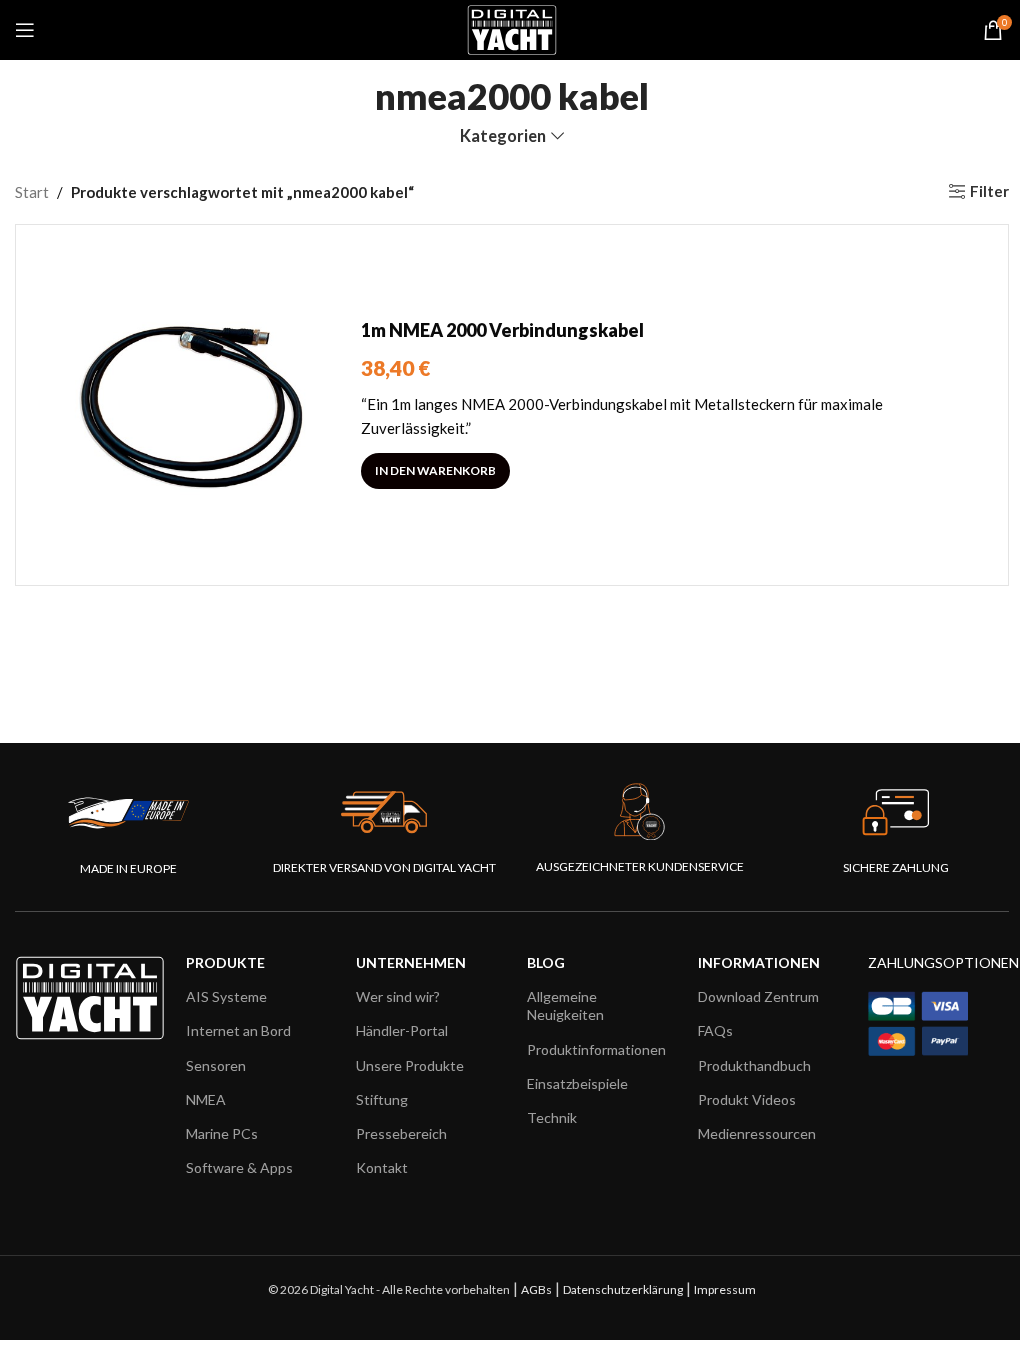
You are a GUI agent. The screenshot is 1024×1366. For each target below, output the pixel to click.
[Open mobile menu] (25, 30)
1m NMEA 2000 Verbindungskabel (502, 330)
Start (32, 192)
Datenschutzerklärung (623, 1289)
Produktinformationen (596, 1049)
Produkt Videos (747, 1099)
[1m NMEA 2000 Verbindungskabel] (196, 405)
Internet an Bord (238, 1030)
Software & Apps (239, 1167)
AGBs (536, 1289)
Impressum (725, 1289)
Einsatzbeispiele (577, 1083)
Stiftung (382, 1099)
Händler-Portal (402, 1030)
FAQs (715, 1030)
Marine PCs (222, 1133)
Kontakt (382, 1167)
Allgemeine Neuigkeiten (565, 1005)
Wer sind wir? (398, 996)
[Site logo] (511, 28)
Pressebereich (401, 1133)
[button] (435, 471)
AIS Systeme (226, 996)
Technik (552, 1117)
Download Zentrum (758, 996)
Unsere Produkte (410, 1065)
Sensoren (216, 1065)
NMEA (206, 1099)
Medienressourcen (757, 1133)
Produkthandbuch (754, 1065)
